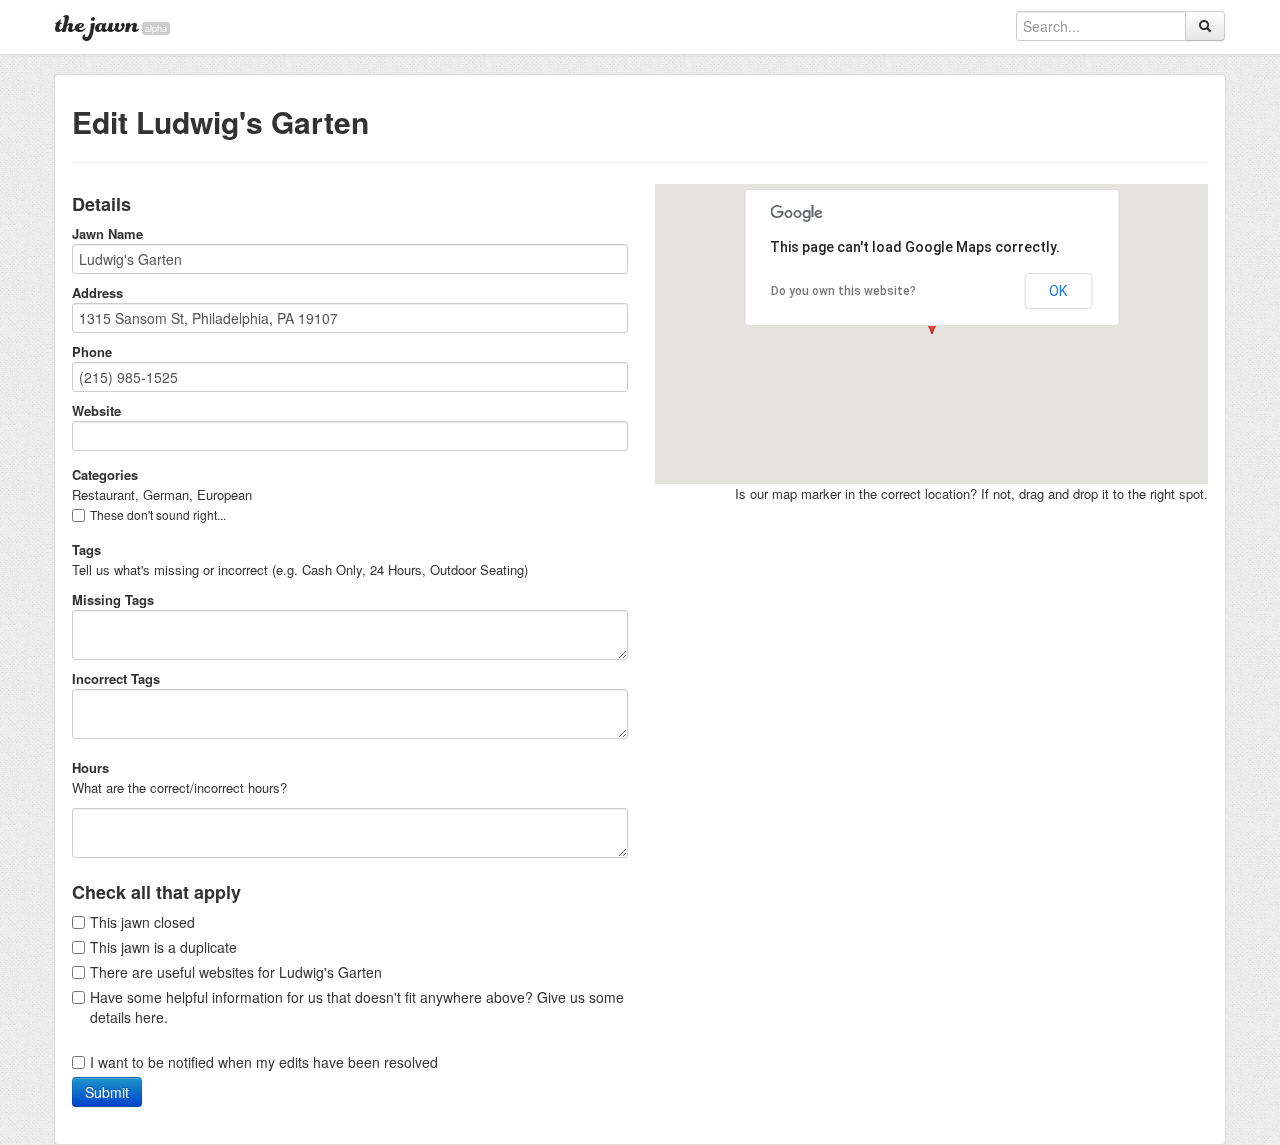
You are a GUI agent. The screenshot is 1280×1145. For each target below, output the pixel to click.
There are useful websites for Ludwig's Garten (236, 972)
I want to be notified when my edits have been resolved (264, 1062)
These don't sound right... (158, 514)
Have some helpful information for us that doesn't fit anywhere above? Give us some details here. (357, 1007)
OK (1058, 291)
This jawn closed (142, 922)
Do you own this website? (843, 291)
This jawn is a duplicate (163, 947)
